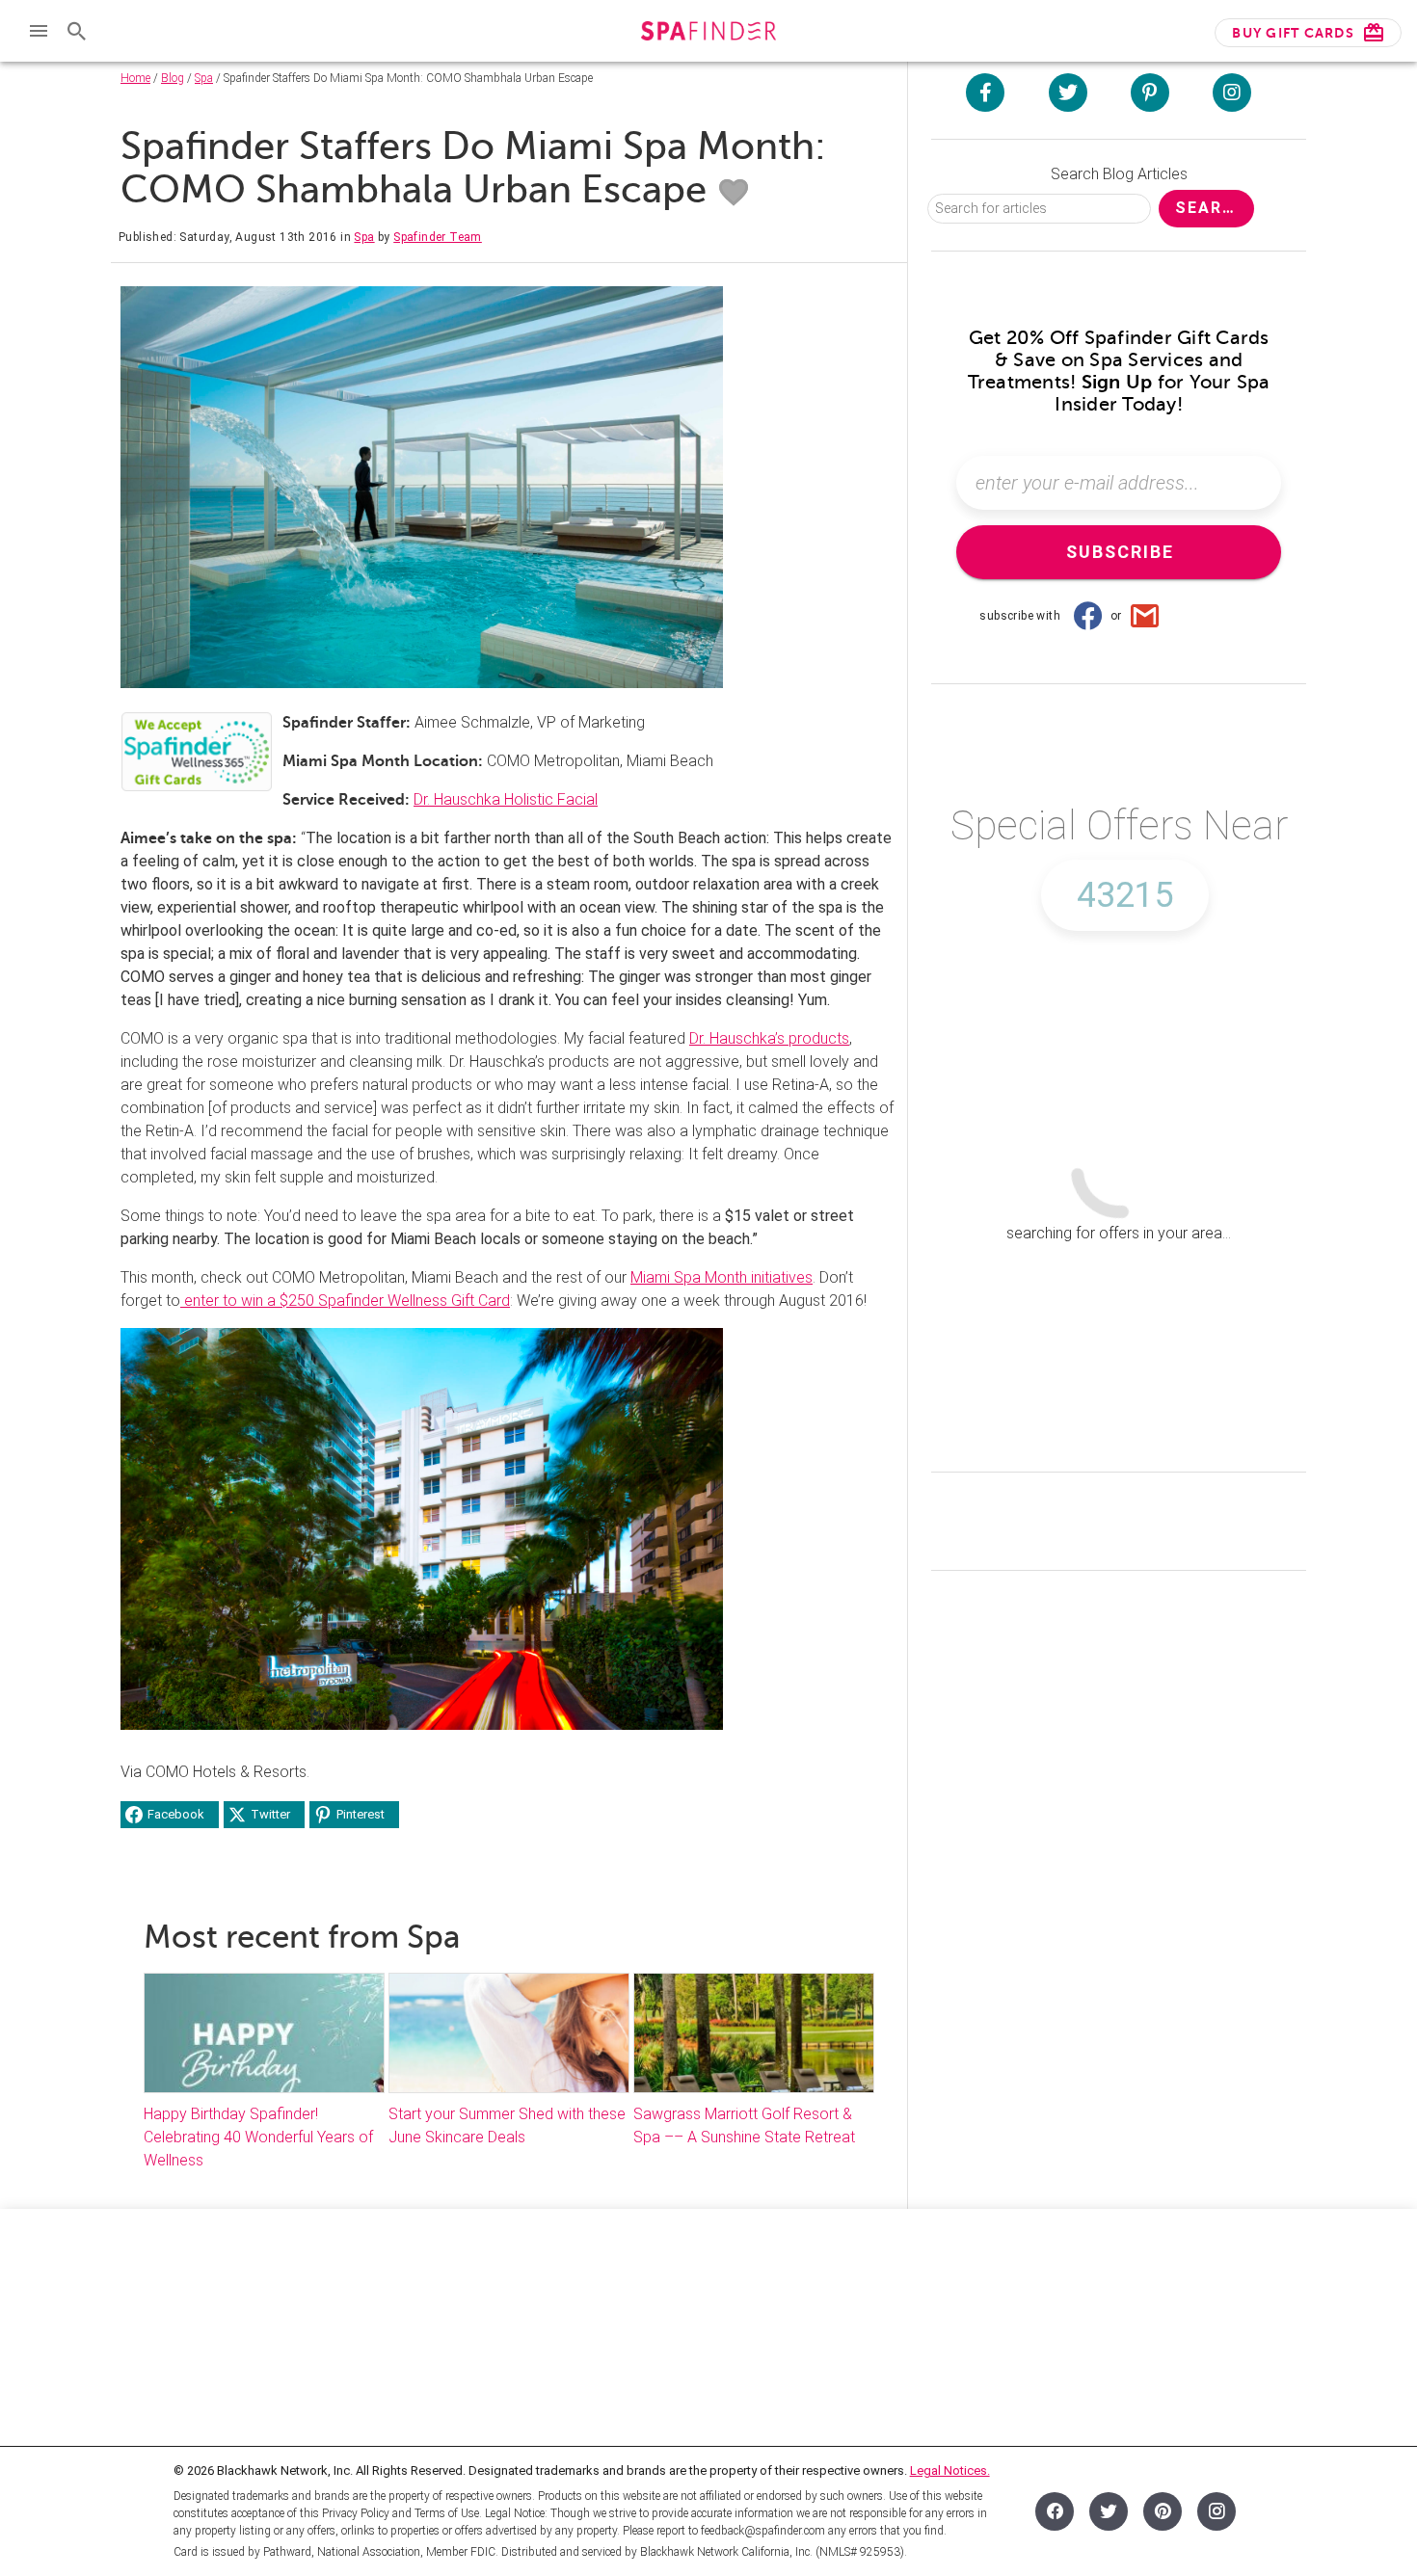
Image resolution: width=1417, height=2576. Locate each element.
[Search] (77, 31)
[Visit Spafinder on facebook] (985, 93)
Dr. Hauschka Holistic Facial (506, 799)
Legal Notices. (950, 2470)
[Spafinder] (708, 33)
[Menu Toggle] (39, 31)
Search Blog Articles (1119, 174)
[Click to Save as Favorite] (734, 193)
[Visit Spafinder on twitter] (1068, 93)
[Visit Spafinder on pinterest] (1150, 93)
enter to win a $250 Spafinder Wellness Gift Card (345, 1301)
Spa (204, 78)
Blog (173, 78)
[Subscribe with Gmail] (1145, 616)
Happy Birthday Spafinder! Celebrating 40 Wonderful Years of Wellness (258, 2137)
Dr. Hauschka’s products (769, 1038)
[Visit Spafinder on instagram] (1232, 93)
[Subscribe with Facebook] (1087, 616)
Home (135, 78)
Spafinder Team (438, 237)
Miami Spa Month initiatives (722, 1277)
